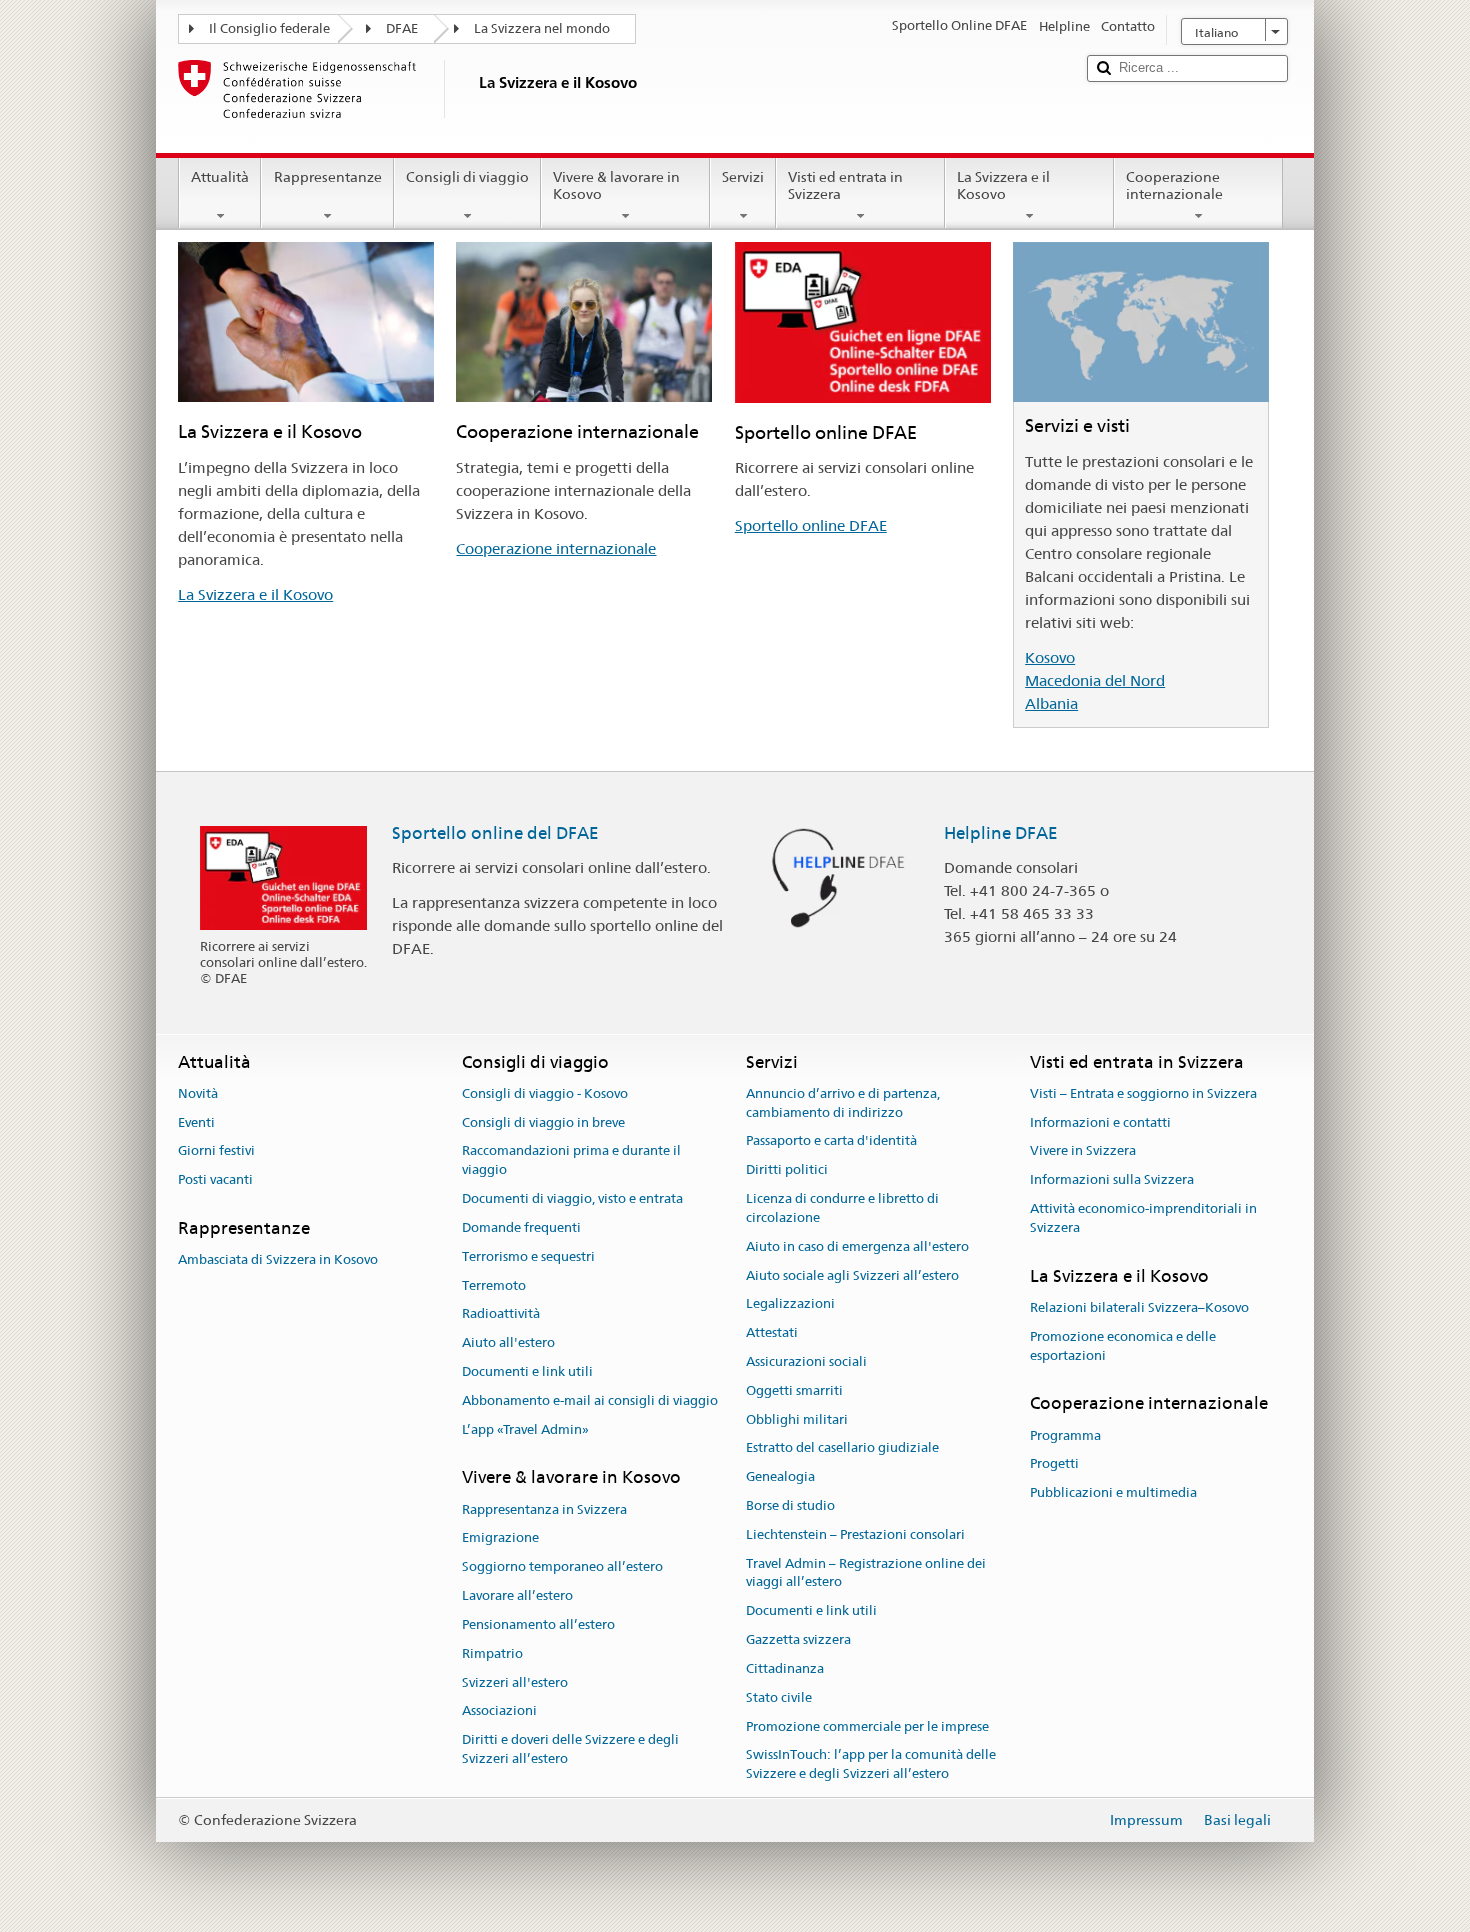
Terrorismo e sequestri (528, 1256)
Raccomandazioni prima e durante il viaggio (571, 1161)
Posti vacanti (215, 1180)
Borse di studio (790, 1505)
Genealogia (780, 1476)
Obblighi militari (797, 1419)
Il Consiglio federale (269, 28)
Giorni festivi (216, 1151)
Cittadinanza (785, 1668)
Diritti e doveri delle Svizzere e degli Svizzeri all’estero (570, 1749)
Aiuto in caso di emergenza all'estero (857, 1246)
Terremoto (494, 1285)
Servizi (743, 177)
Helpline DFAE (1001, 833)
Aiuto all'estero (508, 1342)
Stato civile (779, 1697)
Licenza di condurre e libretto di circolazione (842, 1208)
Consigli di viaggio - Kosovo (545, 1093)
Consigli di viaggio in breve (543, 1122)
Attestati (772, 1332)
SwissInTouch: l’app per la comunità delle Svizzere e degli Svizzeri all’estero (871, 1765)
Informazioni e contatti (1100, 1122)
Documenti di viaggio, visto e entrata (572, 1198)
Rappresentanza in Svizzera (544, 1509)
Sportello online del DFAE (495, 833)
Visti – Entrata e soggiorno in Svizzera (1143, 1093)
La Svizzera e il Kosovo (1003, 185)
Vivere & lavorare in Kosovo (616, 185)
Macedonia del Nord (1095, 680)
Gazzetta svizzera (798, 1639)
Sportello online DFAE (811, 525)
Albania (1051, 703)
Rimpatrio (492, 1653)
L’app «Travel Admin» (525, 1429)
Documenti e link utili (527, 1371)
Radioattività (501, 1314)
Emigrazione (500, 1538)
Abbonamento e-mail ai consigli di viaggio (590, 1400)
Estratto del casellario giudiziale (842, 1448)
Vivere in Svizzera (1083, 1151)
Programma (1065, 1435)
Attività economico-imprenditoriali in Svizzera (1143, 1218)
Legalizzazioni (790, 1304)
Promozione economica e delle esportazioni (1123, 1346)
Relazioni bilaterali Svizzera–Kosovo (1139, 1307)
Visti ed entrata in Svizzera (845, 185)
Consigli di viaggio (467, 177)
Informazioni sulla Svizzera (1112, 1180)
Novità (198, 1093)
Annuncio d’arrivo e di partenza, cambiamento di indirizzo (843, 1103)
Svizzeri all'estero (515, 1682)
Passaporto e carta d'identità (831, 1141)
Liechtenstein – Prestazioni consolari (855, 1534)
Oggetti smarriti (794, 1390)
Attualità (220, 177)
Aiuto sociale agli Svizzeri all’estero (852, 1275)
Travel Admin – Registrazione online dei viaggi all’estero (866, 1573)
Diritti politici (787, 1170)
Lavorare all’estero (517, 1595)
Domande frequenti (521, 1227)
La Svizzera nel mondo (542, 28)
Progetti (1054, 1464)
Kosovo (1050, 657)
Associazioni (499, 1711)
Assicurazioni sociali (806, 1361)
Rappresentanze (328, 177)
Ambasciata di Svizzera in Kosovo (278, 1260)
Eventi (196, 1122)
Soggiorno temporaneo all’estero (562, 1567)
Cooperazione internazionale (1174, 185)
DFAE (402, 28)
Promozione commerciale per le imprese (867, 1726)
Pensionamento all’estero (538, 1624)
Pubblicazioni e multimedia (1113, 1493)
